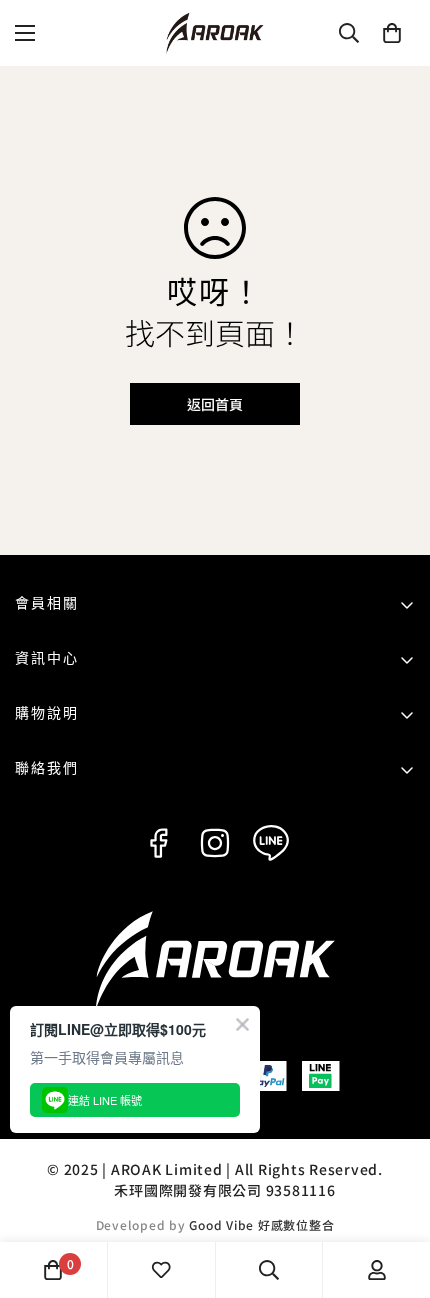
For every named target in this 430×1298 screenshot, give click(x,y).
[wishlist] (161, 1270)
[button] (392, 33)
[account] (377, 1270)
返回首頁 (215, 404)
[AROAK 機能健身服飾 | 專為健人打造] (215, 33)
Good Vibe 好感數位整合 (261, 1224)
